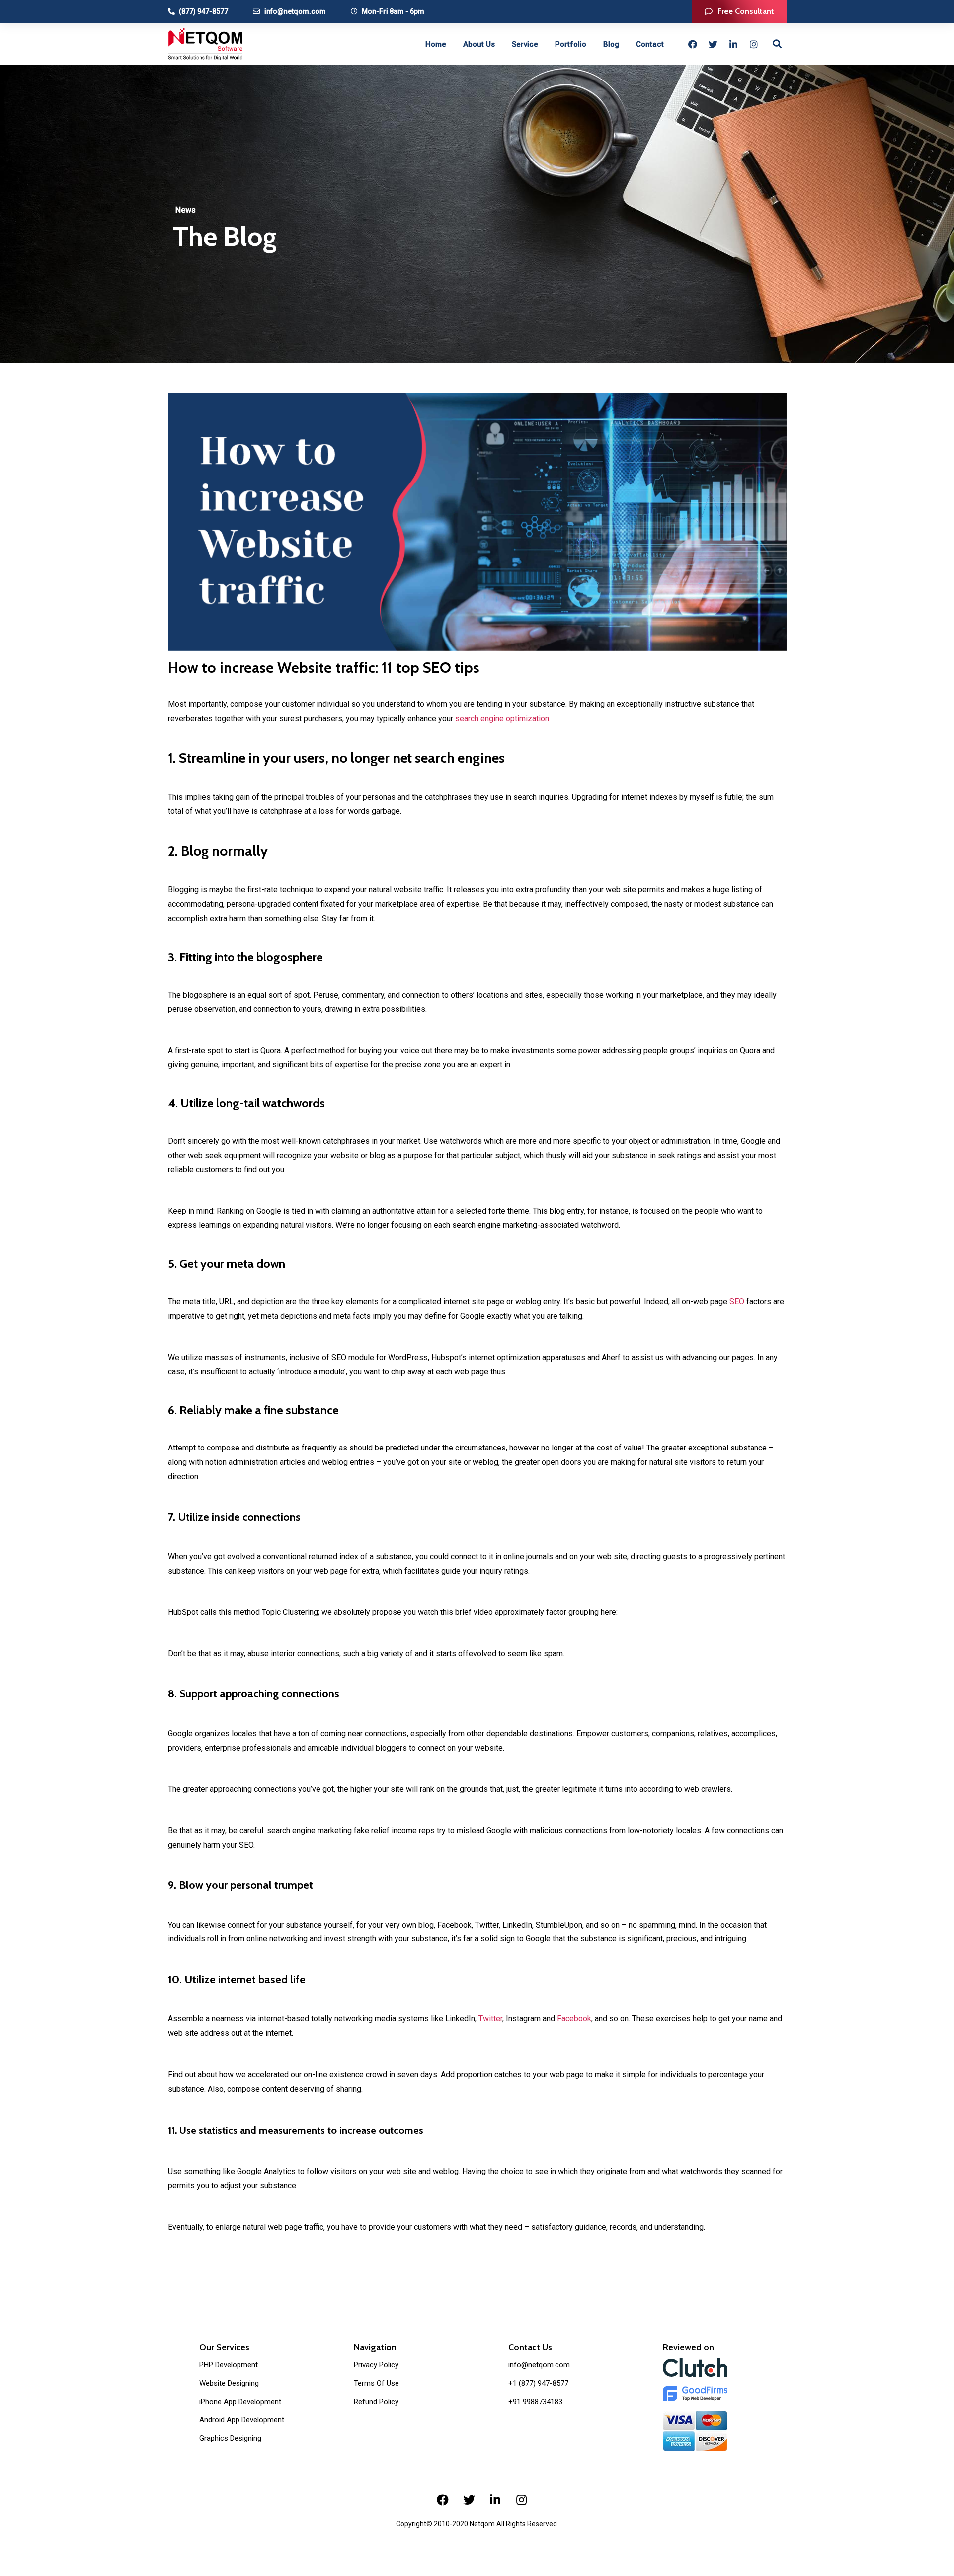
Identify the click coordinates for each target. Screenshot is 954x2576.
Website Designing (229, 2383)
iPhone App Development (240, 2402)
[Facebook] (693, 44)
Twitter (490, 2019)
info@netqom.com (539, 2365)
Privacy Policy (376, 2365)
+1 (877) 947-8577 (538, 2383)
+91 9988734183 (535, 2402)
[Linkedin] (733, 44)
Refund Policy (376, 2402)
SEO (738, 1302)
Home (436, 44)
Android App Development (242, 2420)
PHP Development (229, 2365)
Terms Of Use (376, 2383)
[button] (739, 12)
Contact (650, 44)
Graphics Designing (230, 2438)
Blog (611, 44)
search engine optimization (501, 718)
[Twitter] (713, 44)
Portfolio (571, 44)
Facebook (574, 2019)
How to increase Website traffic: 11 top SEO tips (324, 668)
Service (525, 44)
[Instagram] (754, 44)
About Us (479, 44)
